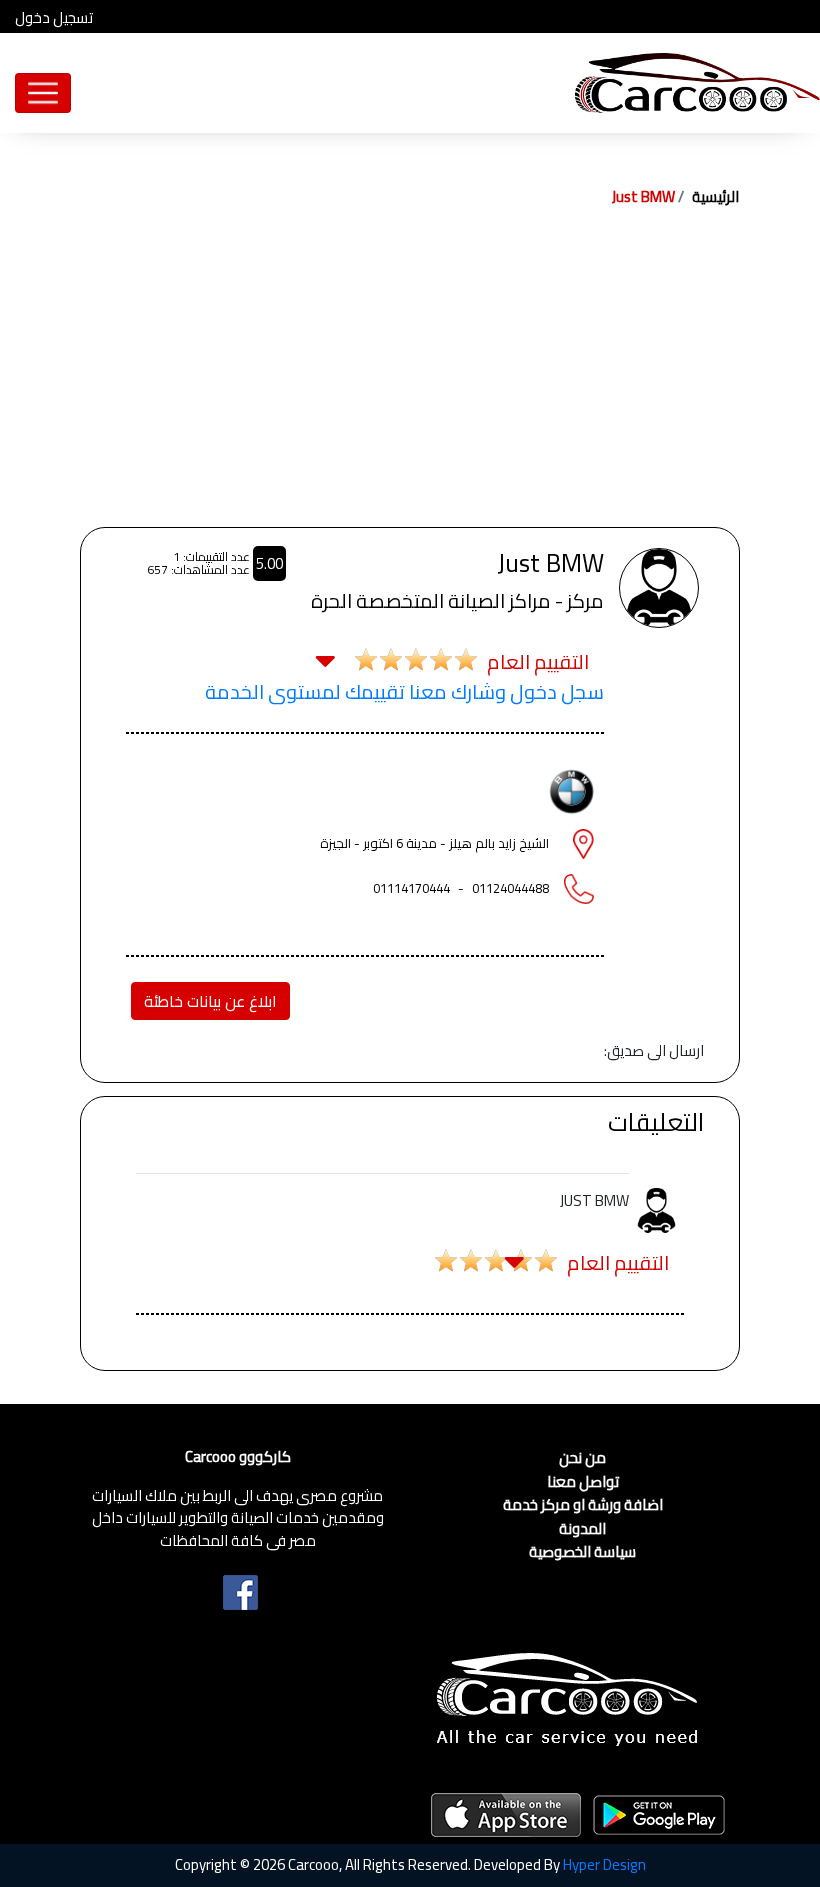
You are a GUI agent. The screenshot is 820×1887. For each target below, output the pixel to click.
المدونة (582, 1529)
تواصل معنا (583, 1482)
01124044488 (510, 888)
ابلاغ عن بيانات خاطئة (210, 1001)
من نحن (582, 1458)
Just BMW (643, 196)
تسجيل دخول (54, 18)
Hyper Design (604, 1864)
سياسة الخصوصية (582, 1552)
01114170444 (411, 888)
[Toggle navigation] (43, 93)
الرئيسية (715, 196)
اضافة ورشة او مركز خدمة (583, 1505)
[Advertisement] (410, 377)
